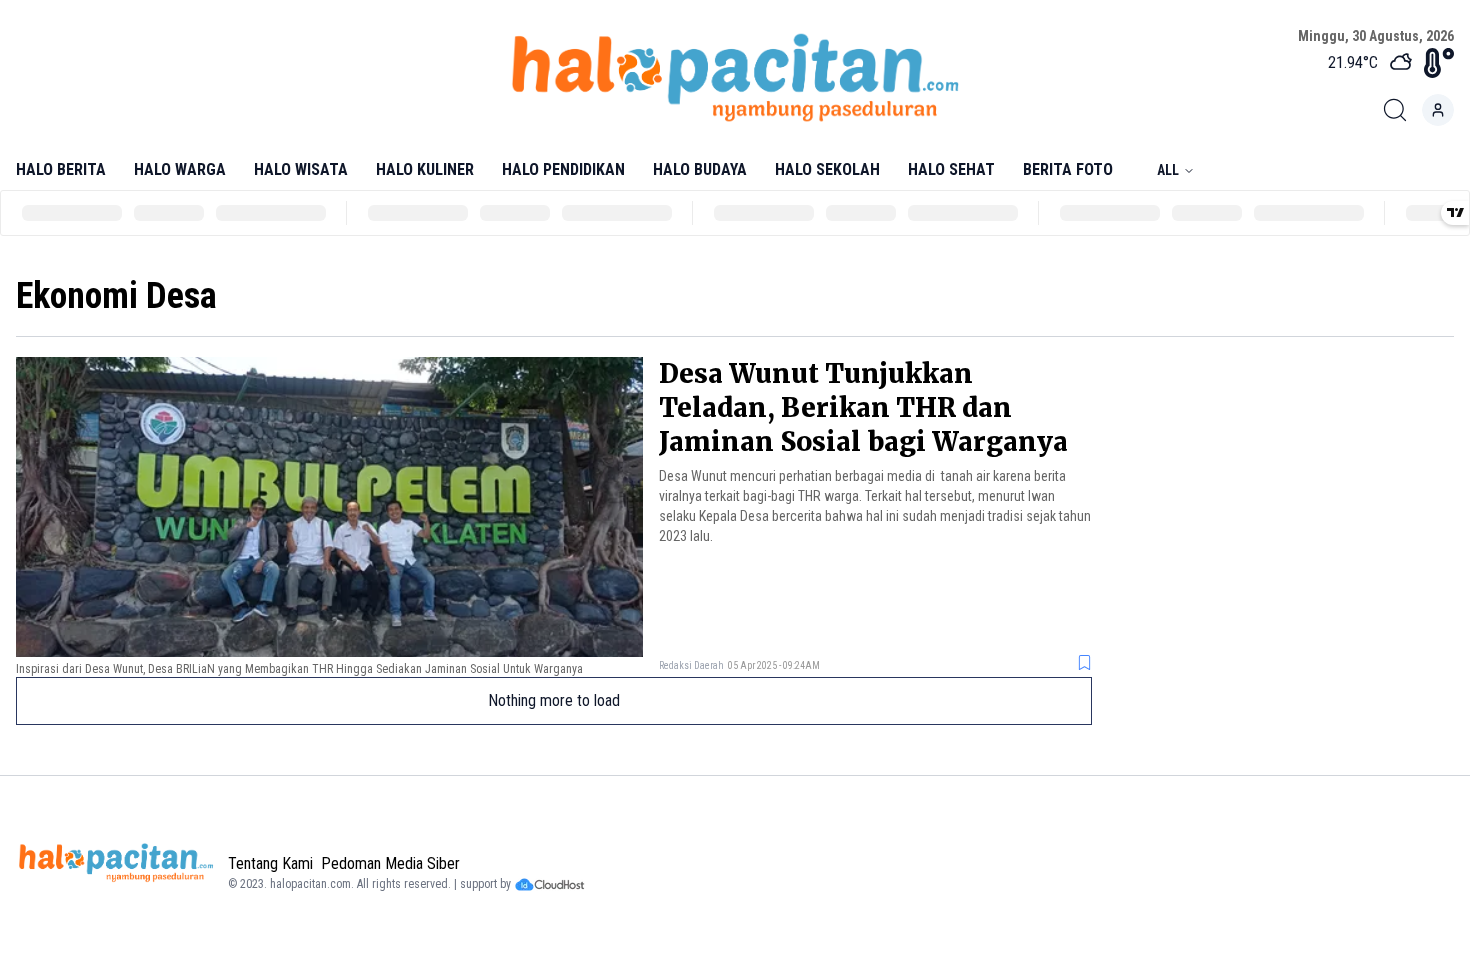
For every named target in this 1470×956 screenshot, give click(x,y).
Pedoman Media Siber (390, 863)
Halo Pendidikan (563, 169)
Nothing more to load (554, 700)
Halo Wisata (301, 169)
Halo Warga (180, 169)
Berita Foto (1068, 169)
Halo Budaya (700, 169)
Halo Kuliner (425, 169)
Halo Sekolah (827, 169)
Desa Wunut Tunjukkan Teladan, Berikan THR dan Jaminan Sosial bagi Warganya (863, 407)
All (1168, 170)
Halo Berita (61, 169)
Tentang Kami (270, 863)
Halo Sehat (951, 169)
